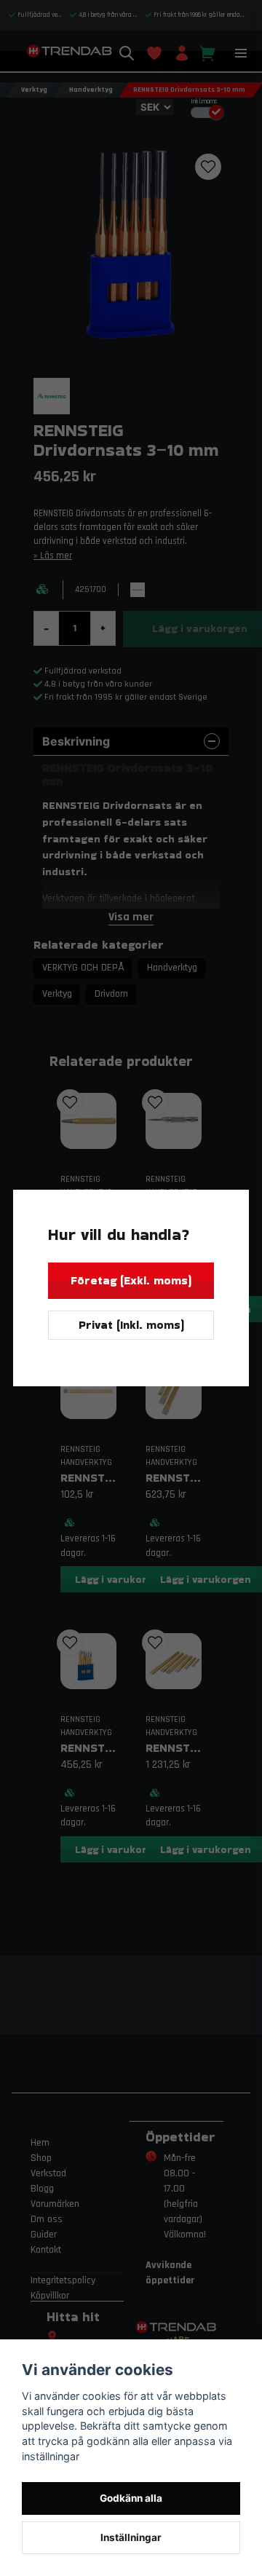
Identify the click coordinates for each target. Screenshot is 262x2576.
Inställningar (131, 2537)
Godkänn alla (131, 2498)
